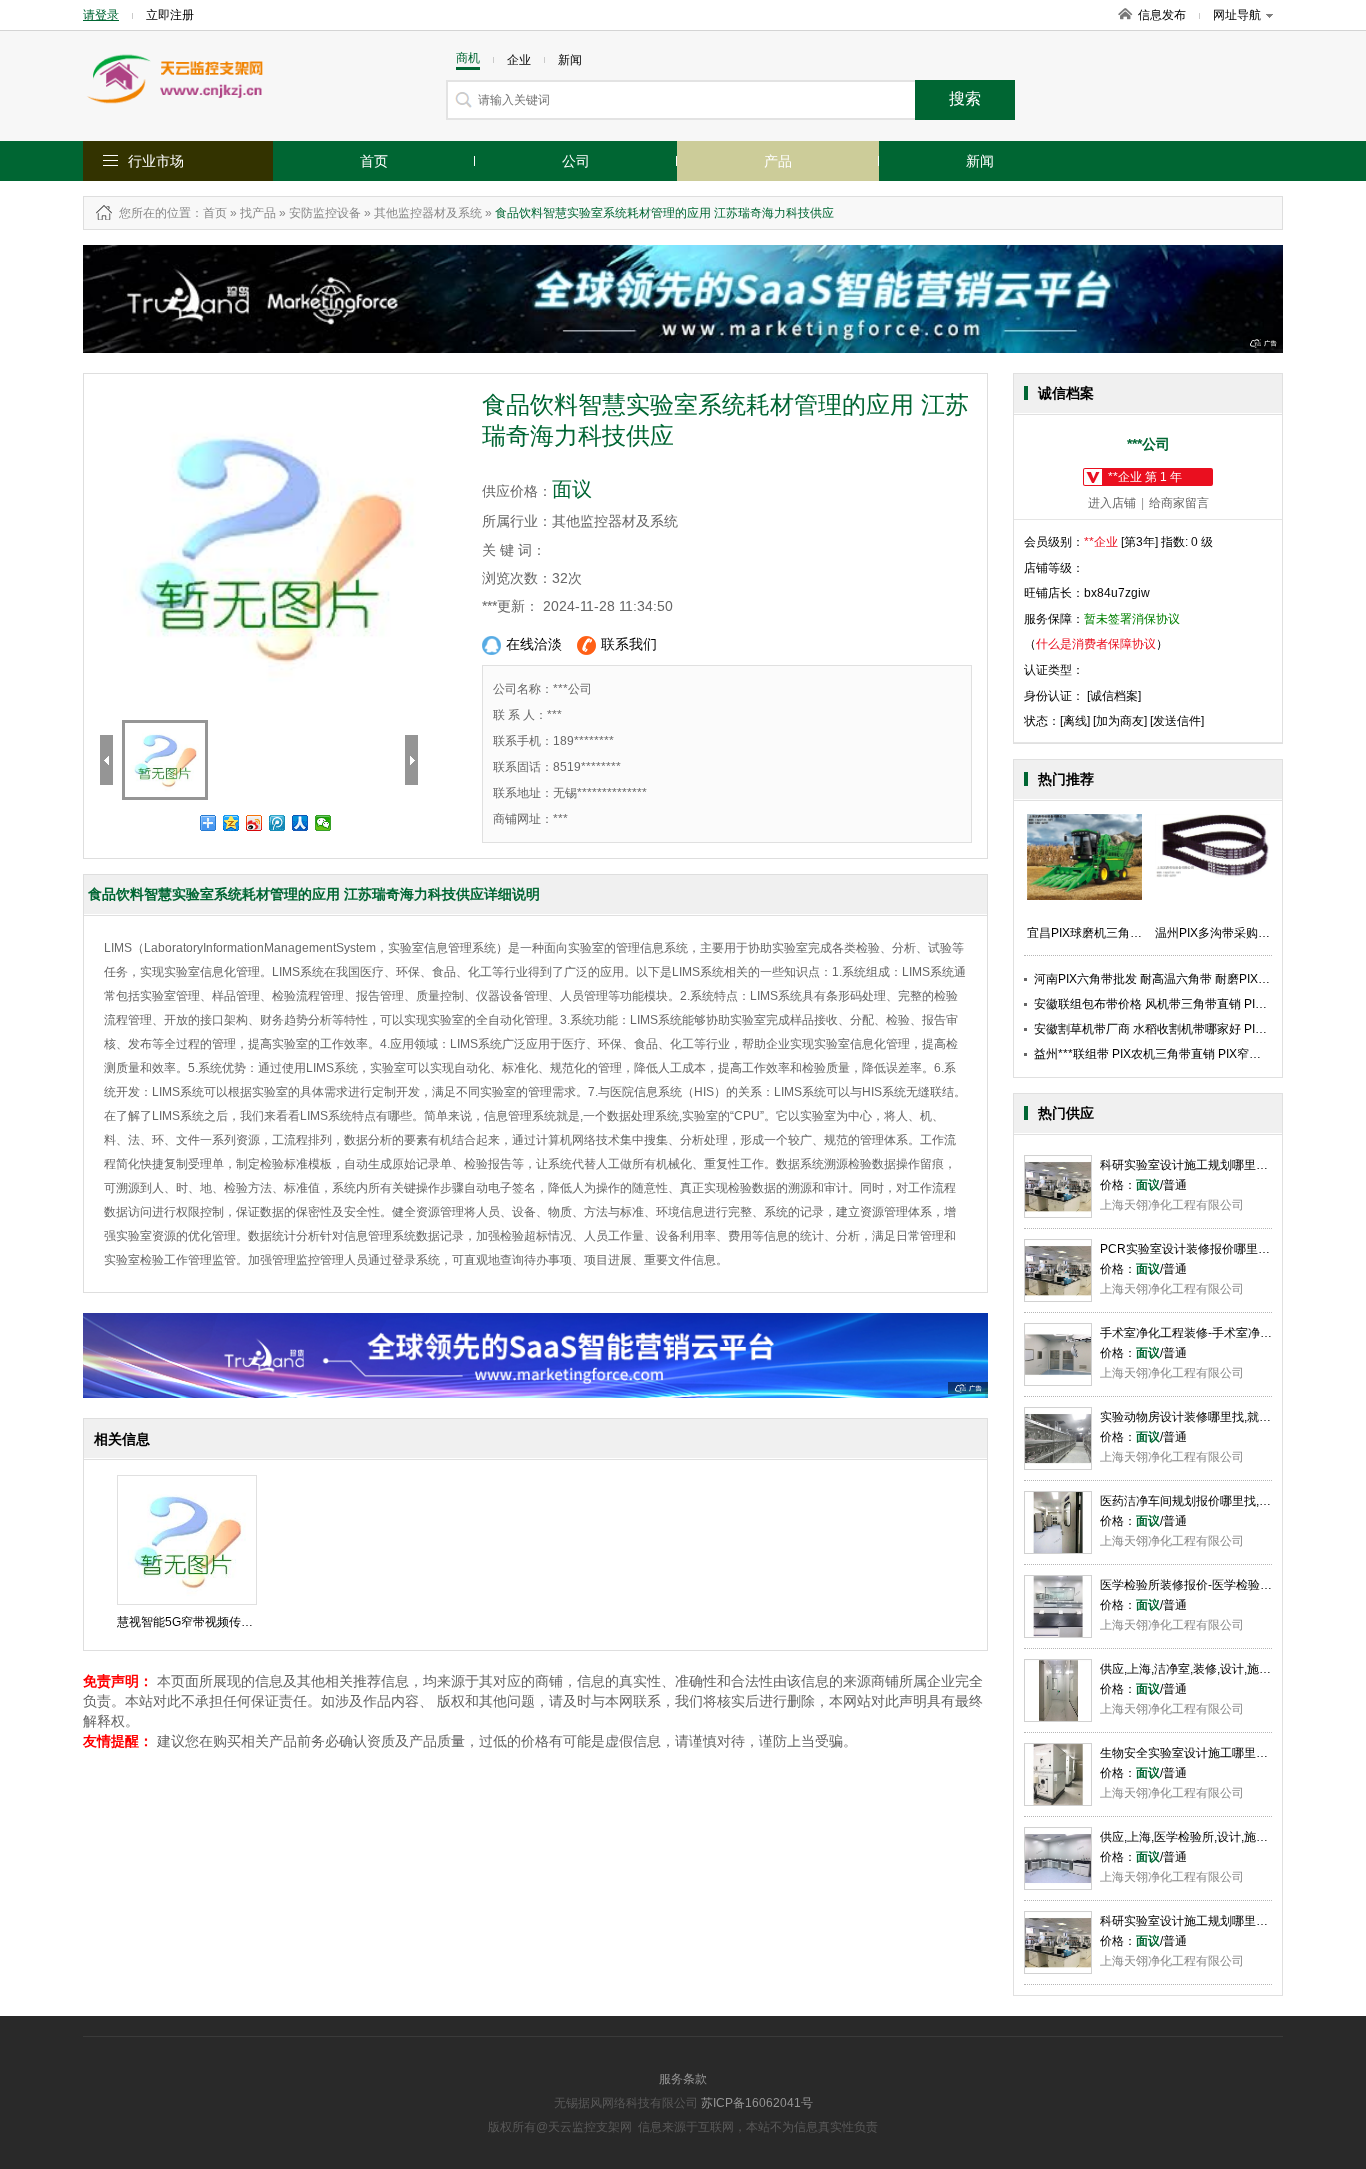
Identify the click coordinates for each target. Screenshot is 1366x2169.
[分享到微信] (323, 823)
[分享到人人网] (300, 823)
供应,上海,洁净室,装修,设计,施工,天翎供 (1205, 1669)
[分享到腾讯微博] (277, 823)
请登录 (101, 15)
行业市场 (156, 161)
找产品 (258, 213)
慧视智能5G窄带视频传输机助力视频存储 (227, 1622)
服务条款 (683, 2079)
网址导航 (1237, 15)
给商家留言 (1179, 503)
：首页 (209, 213)
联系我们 (629, 644)
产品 (778, 161)
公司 (576, 161)
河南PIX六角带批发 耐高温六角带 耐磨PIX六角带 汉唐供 (1183, 979)
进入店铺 (1112, 503)
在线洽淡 (534, 644)
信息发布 (1162, 15)
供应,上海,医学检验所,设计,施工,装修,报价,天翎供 (1230, 1837)
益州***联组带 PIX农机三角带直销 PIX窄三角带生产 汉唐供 (1191, 1054)
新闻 (980, 161)
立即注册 (170, 15)
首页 (374, 161)
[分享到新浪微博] (254, 823)
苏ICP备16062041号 (757, 2103)
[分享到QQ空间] (231, 823)
